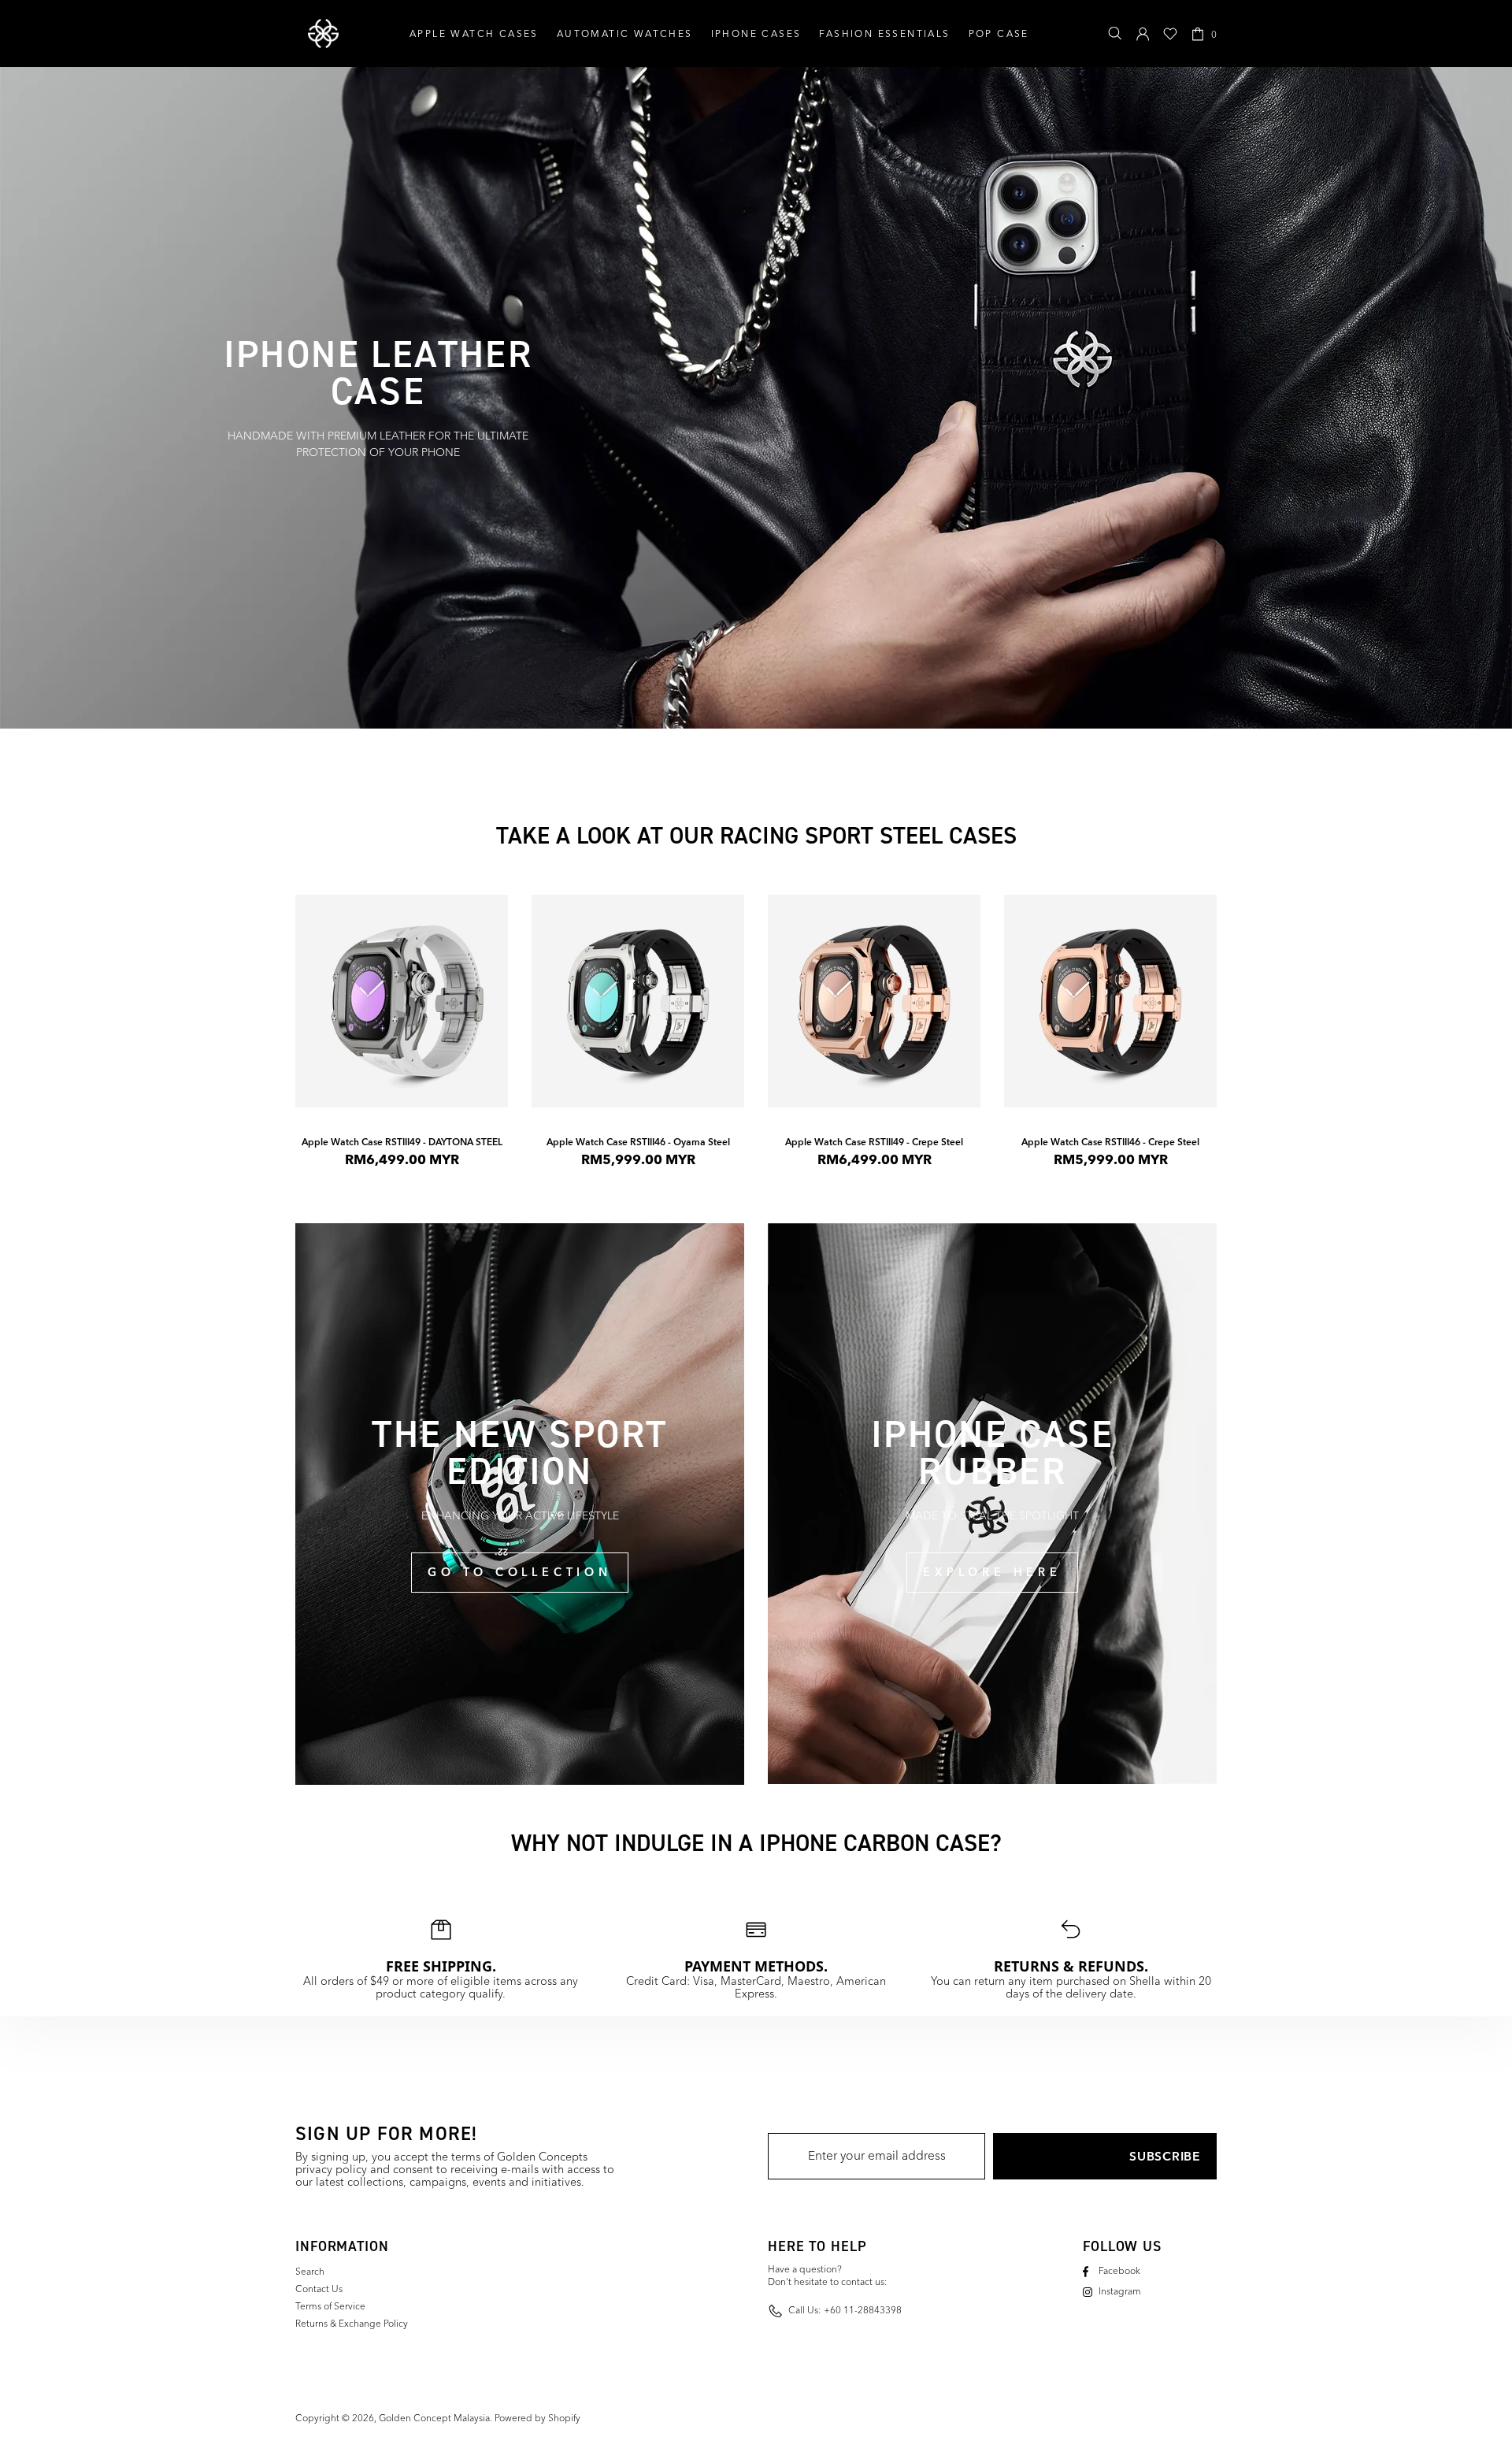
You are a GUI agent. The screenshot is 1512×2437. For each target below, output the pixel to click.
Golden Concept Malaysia (323, 34)
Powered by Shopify (537, 2419)
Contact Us (319, 2290)
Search (310, 2272)
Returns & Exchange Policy (352, 2324)
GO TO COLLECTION (519, 1572)
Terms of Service (330, 2307)
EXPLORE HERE (992, 1572)
